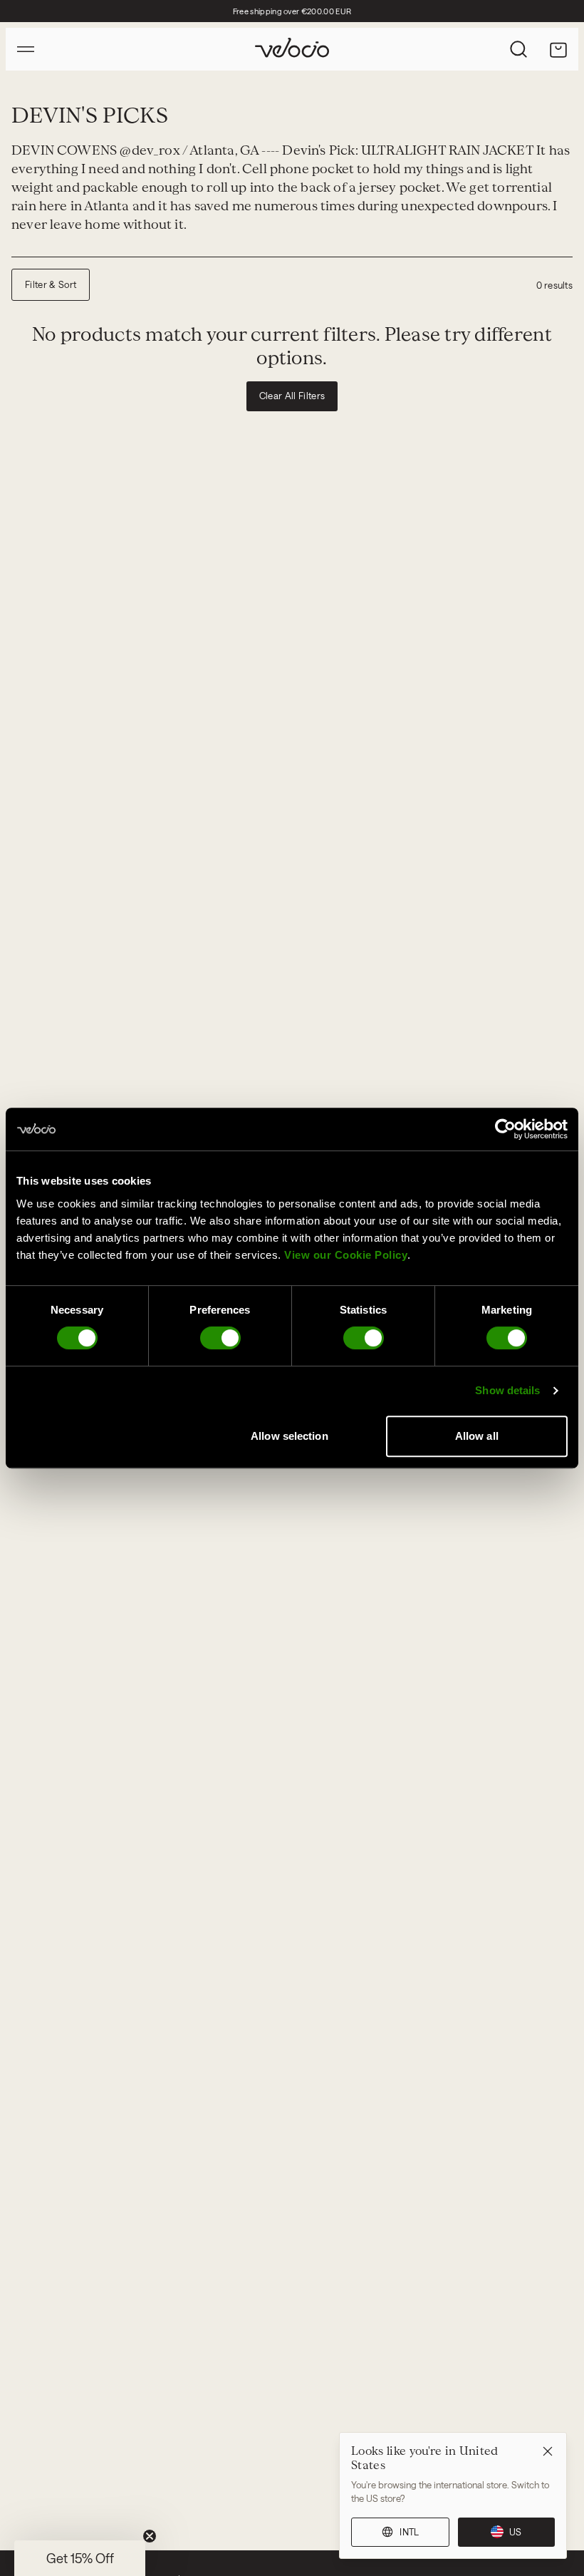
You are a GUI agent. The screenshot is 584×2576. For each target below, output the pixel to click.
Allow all (477, 1436)
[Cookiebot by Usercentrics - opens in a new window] (505, 1129)
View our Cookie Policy (346, 1255)
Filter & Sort (51, 284)
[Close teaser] (150, 2536)
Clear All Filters (292, 396)
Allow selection (290, 1436)
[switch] (220, 1338)
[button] (80, 2558)
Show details (507, 1390)
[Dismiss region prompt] (548, 2451)
